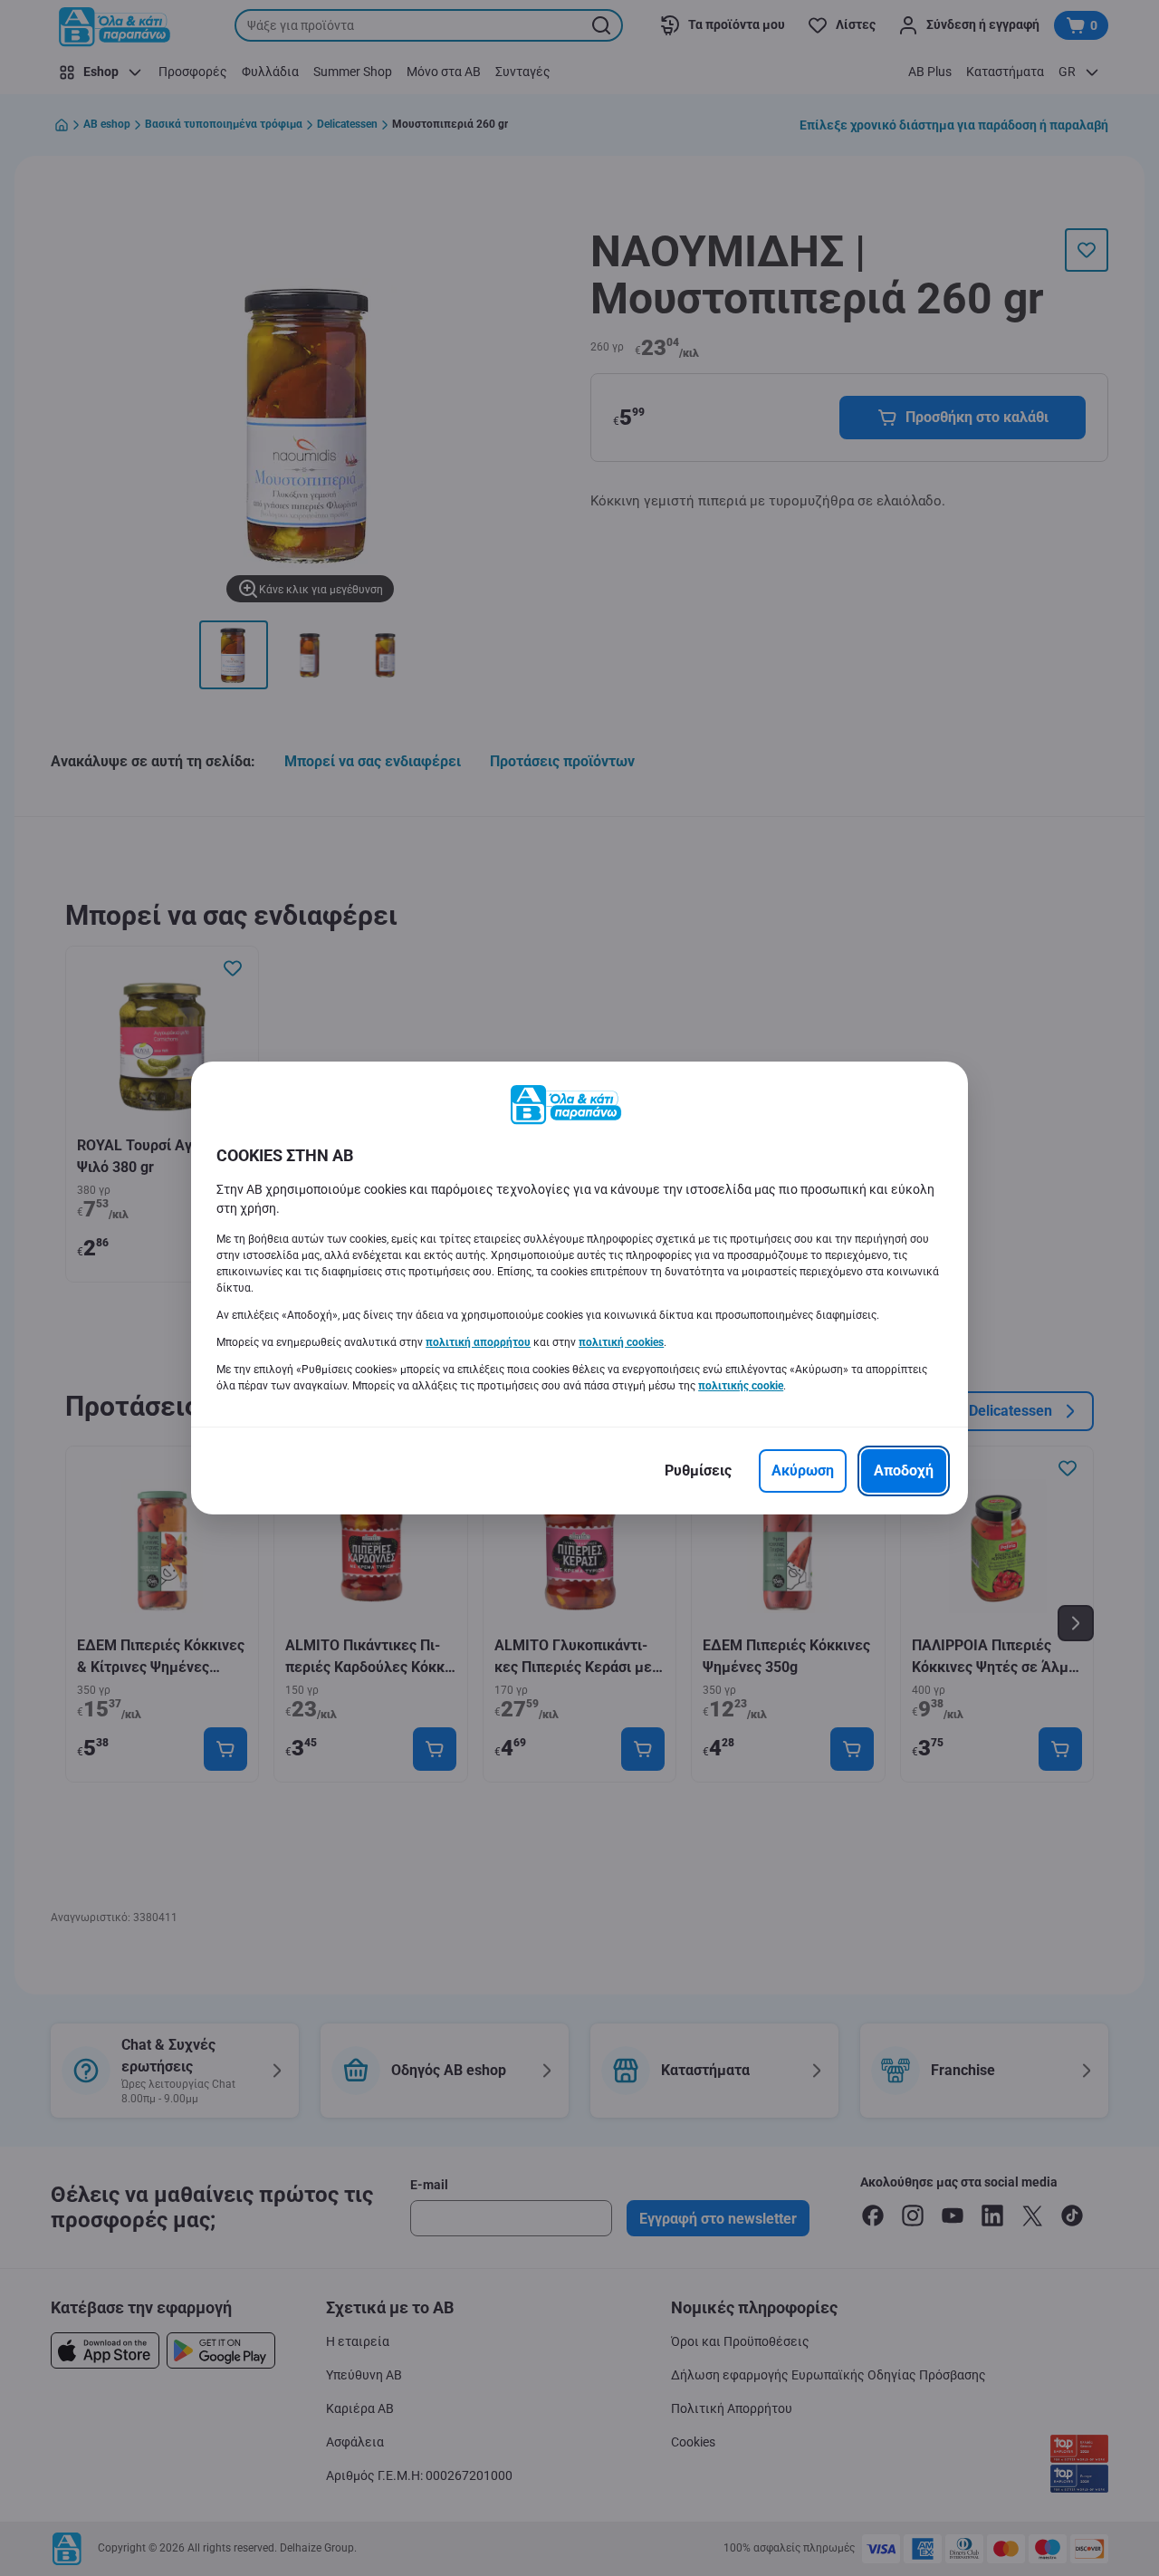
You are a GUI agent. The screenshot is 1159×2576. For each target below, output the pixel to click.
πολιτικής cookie (741, 1386)
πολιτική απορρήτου (478, 1342)
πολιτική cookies (621, 1342)
